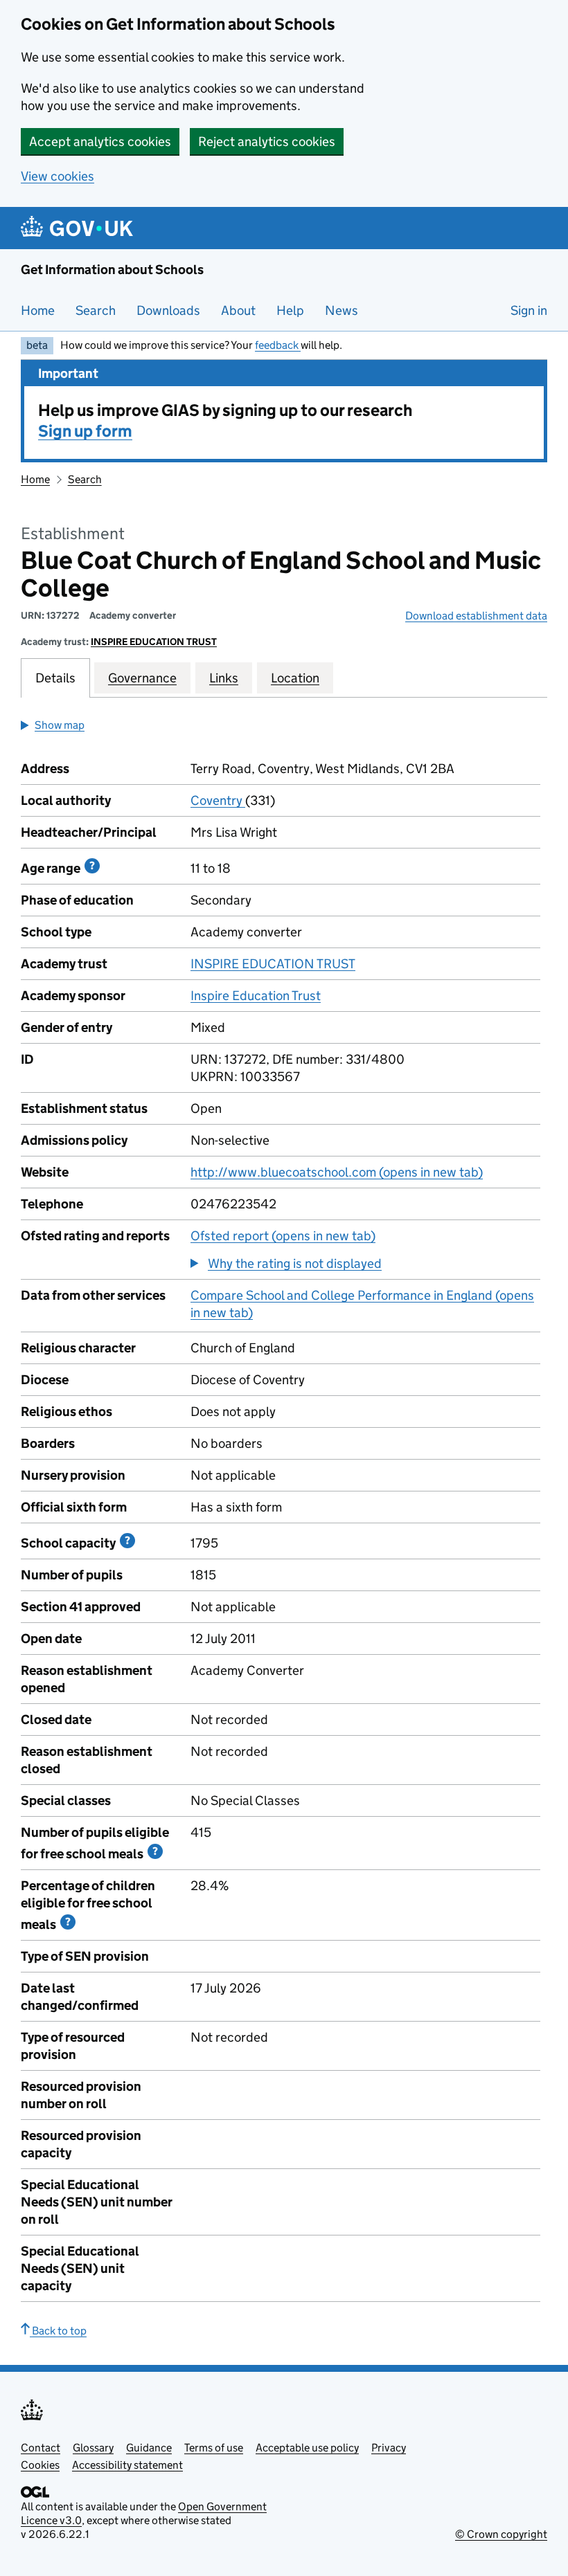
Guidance (149, 2448)
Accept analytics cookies (100, 142)
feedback (278, 345)
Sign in (529, 310)
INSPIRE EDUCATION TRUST (154, 642)
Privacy (389, 2448)
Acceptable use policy (307, 2448)
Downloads (168, 310)
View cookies (57, 176)
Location (295, 678)
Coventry (218, 800)
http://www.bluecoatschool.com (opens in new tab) (337, 1172)
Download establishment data (476, 616)
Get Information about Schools (112, 270)
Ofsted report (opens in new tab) (283, 1236)
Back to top (58, 2331)
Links (224, 678)
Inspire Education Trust (256, 996)
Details (55, 678)
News (341, 310)
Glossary (93, 2448)
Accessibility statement (127, 2465)
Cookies (40, 2465)
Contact (41, 2448)
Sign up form (85, 431)
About (238, 310)
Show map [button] (60, 725)
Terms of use (214, 2448)
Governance (142, 678)
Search (96, 310)
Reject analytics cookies (267, 142)
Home (38, 310)
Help (290, 310)
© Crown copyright (501, 2534)
